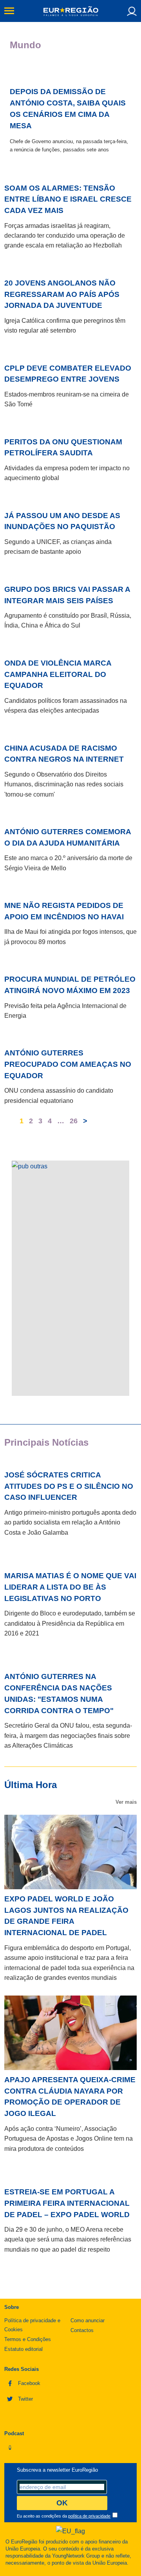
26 (74, 1118)
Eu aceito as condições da (64, 2516)
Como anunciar (88, 2320)
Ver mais (126, 1802)
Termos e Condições (28, 2339)
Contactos (82, 2330)
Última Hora (31, 1785)
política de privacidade (89, 2516)
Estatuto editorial (23, 2349)
